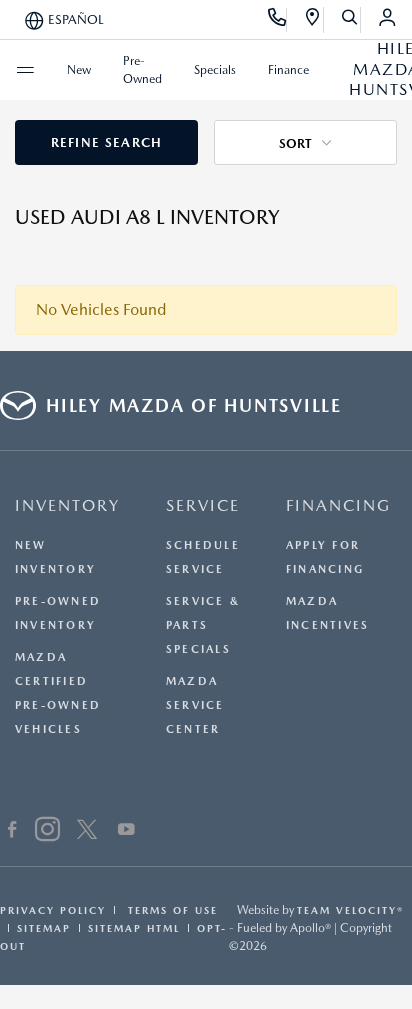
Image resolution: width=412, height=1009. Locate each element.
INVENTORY (67, 505)
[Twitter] (87, 832)
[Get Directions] (313, 20)
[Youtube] (126, 832)
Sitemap (44, 928)
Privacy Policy (53, 910)
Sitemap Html (134, 928)
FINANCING (338, 505)
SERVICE (203, 505)
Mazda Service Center (195, 705)
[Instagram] (47, 832)
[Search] (350, 20)
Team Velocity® (350, 910)
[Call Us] (277, 20)
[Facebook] (12, 832)
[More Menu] (25, 70)
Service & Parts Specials (203, 625)
